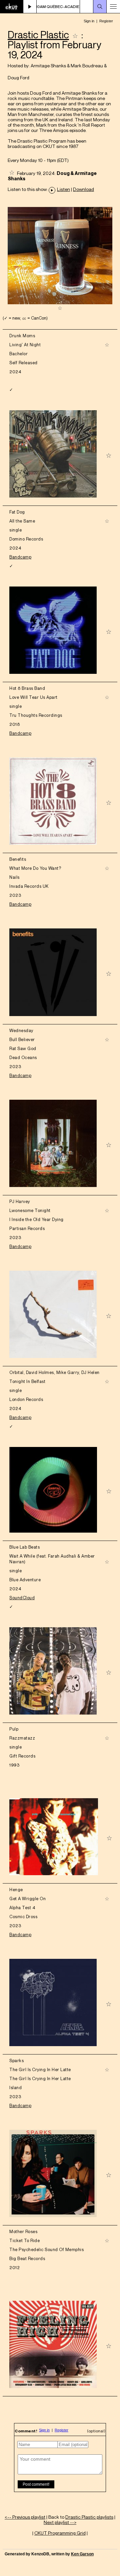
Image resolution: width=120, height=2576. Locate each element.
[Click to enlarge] (60, 302)
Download (83, 189)
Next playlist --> (60, 2522)
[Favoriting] (75, 35)
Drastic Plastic (38, 35)
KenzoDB (40, 2554)
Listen (63, 189)
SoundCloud (22, 1598)
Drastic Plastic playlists (89, 2517)
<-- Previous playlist (25, 2517)
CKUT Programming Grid (60, 2533)
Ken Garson (82, 2554)
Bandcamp (20, 557)
